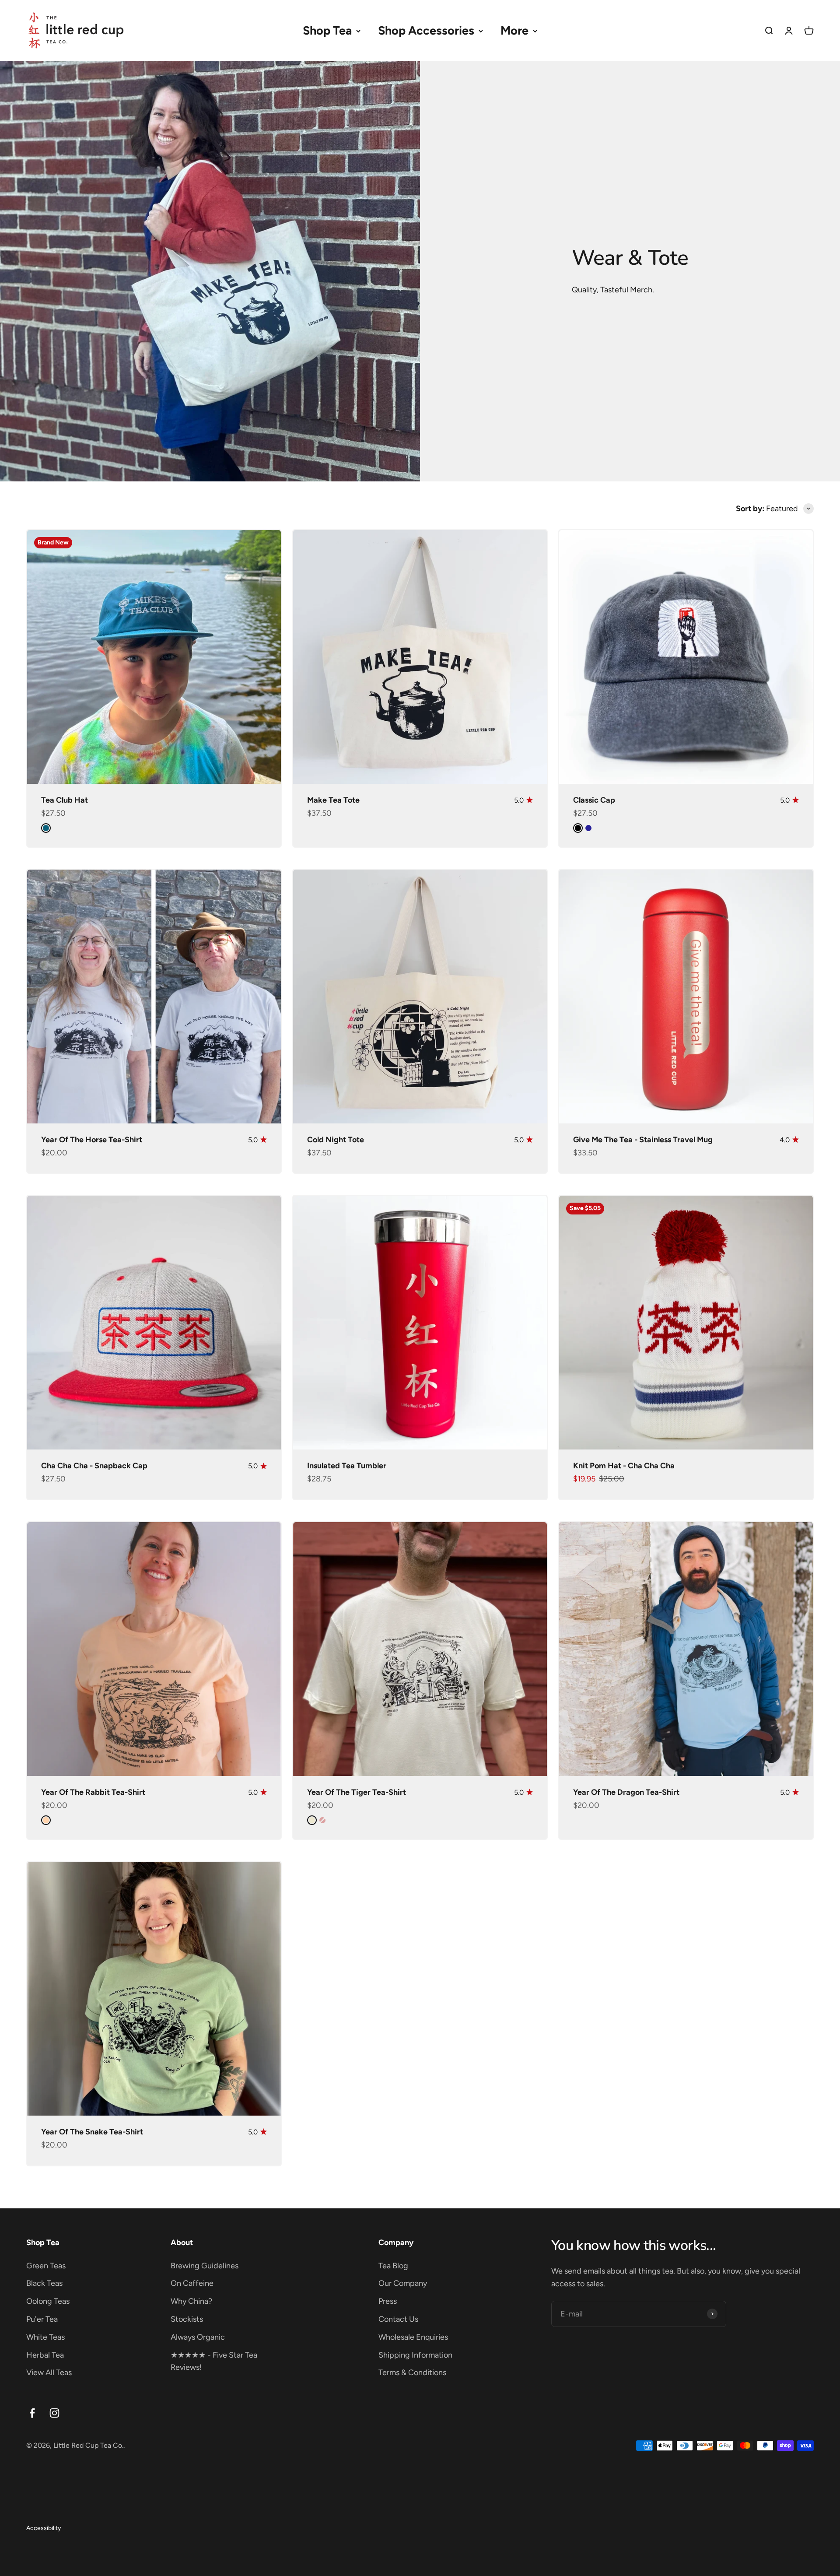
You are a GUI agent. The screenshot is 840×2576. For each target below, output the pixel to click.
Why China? (191, 2301)
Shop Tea (327, 30)
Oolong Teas (48, 2301)
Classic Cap (594, 800)
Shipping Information (415, 2355)
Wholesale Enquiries (413, 2337)
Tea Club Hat (65, 800)
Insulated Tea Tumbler (347, 1466)
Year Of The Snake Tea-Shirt (92, 2132)
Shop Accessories (426, 30)
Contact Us (398, 2319)
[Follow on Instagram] (54, 2413)
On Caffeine (192, 2283)
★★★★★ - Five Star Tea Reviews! (214, 2361)
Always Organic (198, 2337)
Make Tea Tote (333, 800)
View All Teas (49, 2372)
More (514, 30)
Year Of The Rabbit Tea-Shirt (93, 1792)
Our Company (403, 2283)
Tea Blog (393, 2266)
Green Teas (46, 2266)
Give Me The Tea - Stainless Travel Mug (643, 1140)
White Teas (45, 2337)
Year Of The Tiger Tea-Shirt (357, 1792)
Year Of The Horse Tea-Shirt (92, 1140)
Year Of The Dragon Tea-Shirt (626, 1792)
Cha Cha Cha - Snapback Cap (94, 1466)
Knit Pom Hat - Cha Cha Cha (624, 1466)
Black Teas (44, 2283)
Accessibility (44, 2528)
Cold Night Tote (336, 1140)
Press (388, 2301)
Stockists (187, 2319)
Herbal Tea (45, 2355)
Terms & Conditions (412, 2372)
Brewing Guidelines (205, 2266)
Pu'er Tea (42, 2319)
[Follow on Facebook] (32, 2413)
